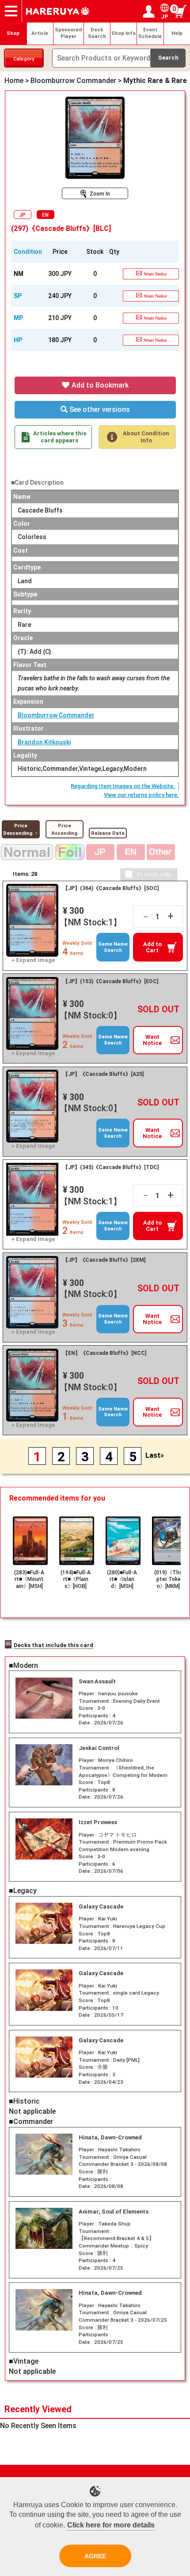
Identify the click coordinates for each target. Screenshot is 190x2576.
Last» (155, 1455)
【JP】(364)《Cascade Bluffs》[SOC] (111, 888)
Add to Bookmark (99, 385)
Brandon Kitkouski (44, 742)
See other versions (99, 409)
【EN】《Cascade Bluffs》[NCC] (104, 1353)
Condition (28, 252)
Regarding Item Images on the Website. (123, 786)
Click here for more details (111, 2525)
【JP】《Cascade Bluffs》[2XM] (104, 1260)
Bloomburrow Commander (56, 715)
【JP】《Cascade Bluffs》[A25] (103, 1074)
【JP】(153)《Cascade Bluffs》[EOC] (110, 981)
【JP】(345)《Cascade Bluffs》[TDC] (111, 1167)
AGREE (95, 2556)
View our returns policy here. (141, 795)
